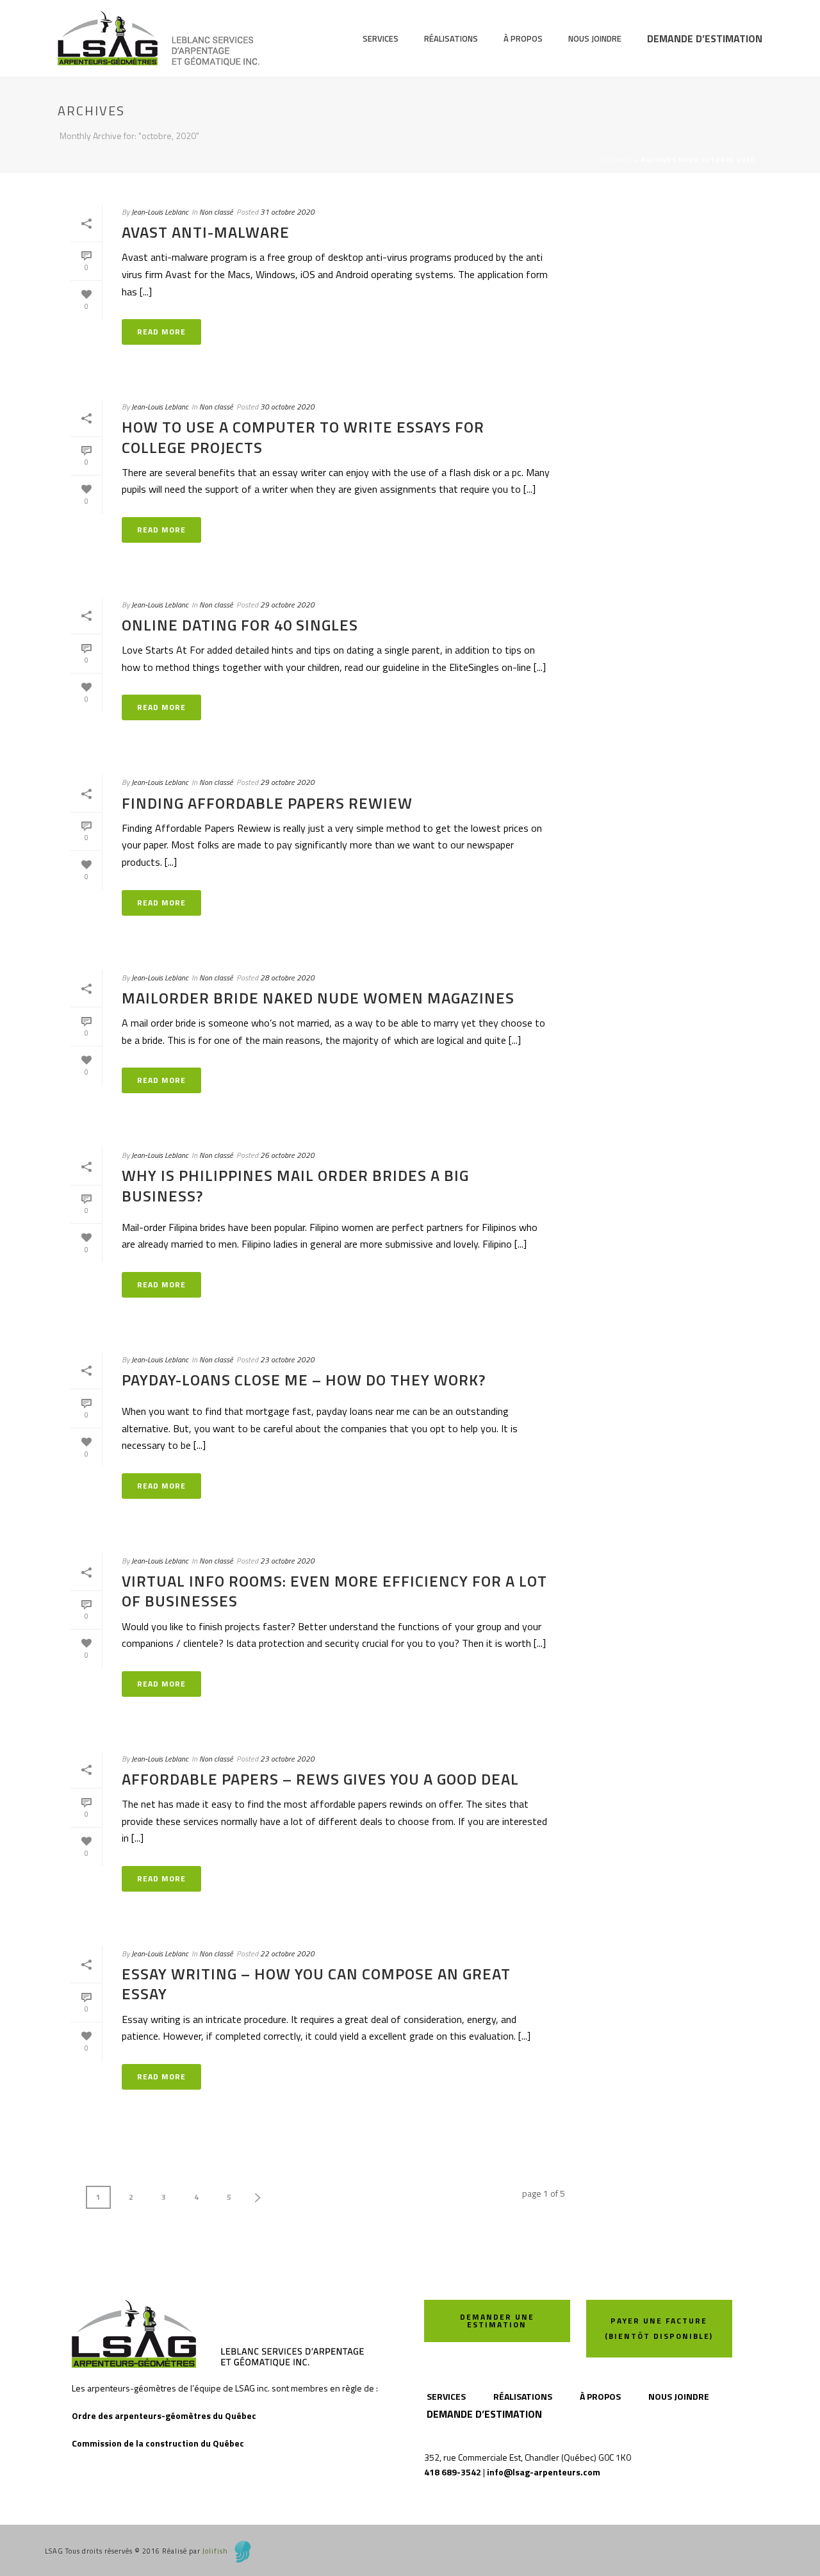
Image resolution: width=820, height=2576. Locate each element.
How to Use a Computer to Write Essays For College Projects (303, 437)
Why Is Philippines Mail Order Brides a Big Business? (295, 1185)
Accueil (618, 160)
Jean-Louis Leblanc (160, 212)
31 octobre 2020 (287, 212)
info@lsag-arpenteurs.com (544, 2472)
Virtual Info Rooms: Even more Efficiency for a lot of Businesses (334, 1591)
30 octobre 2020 (287, 407)
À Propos (523, 38)
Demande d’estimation (705, 38)
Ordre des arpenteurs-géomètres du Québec (164, 2415)
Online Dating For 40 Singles (240, 625)
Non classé (216, 212)
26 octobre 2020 (287, 1155)
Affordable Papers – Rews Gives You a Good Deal (320, 1779)
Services (381, 38)
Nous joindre (595, 38)
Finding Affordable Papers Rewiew (267, 803)
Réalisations (451, 38)
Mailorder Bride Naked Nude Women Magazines (318, 998)
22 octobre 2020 (287, 1953)
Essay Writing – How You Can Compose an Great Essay (316, 1984)
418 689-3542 (453, 2472)
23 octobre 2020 (287, 1359)
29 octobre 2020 (287, 605)
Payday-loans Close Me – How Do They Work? (304, 1380)
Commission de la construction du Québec (158, 2443)
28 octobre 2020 (287, 978)
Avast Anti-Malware (206, 232)
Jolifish (215, 2551)
